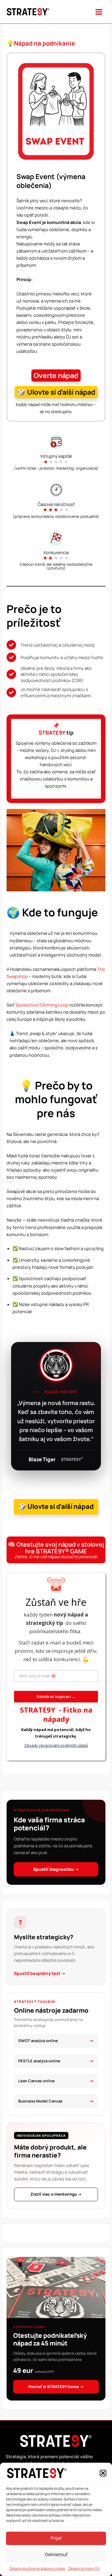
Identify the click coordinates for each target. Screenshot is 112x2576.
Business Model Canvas (40, 2101)
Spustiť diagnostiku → (56, 1869)
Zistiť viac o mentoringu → (56, 2194)
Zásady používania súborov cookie (37, 2568)
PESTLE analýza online (39, 2061)
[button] (103, 2473)
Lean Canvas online (36, 2081)
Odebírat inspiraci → (56, 1697)
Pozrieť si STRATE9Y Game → (56, 2387)
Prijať (56, 2538)
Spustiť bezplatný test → (40, 1973)
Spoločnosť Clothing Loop (42, 1005)
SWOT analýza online (38, 2041)
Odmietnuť (56, 2554)
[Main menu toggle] (99, 12)
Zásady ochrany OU (84, 2568)
